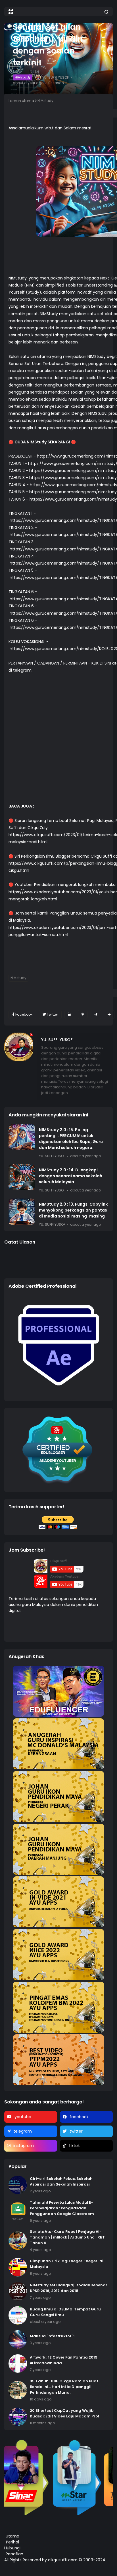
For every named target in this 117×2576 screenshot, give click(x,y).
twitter (76, 2131)
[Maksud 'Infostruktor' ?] (18, 2339)
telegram (23, 2131)
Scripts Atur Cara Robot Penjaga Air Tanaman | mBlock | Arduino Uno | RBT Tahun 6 (67, 2237)
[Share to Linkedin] (70, 1014)
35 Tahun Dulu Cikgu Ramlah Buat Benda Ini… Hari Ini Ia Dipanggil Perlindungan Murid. (64, 2387)
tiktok (74, 2146)
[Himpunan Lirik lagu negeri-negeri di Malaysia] (18, 2267)
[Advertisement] (58, 742)
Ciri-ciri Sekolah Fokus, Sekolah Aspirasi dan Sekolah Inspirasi (61, 2181)
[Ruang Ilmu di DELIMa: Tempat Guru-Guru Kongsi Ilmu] (18, 2315)
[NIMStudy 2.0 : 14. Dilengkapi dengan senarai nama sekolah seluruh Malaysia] (22, 1177)
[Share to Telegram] (96, 1014)
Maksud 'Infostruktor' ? (53, 2336)
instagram (24, 2146)
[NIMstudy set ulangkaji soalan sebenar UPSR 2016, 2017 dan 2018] (18, 2291)
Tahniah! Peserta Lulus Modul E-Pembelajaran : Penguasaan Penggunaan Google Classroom (62, 2208)
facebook (79, 2117)
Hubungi (12, 2548)
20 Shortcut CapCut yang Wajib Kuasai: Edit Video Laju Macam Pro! (64, 2413)
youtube (23, 2117)
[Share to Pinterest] (83, 1014)
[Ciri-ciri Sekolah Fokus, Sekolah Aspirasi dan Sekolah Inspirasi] (18, 2185)
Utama (12, 2536)
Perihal (12, 2542)
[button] (11, 12)
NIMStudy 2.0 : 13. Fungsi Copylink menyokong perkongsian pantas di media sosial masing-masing (73, 1210)
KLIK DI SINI (101, 663)
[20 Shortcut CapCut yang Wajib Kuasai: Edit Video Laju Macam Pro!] (18, 2417)
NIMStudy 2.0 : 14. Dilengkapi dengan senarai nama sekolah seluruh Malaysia (71, 1176)
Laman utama (21, 101)
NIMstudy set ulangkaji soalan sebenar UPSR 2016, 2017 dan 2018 (69, 2288)
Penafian (14, 2554)
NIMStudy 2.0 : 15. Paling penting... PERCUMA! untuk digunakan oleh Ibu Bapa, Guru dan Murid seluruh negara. (71, 1139)
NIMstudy (23, 77)
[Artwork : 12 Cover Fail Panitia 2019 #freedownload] (18, 2364)
